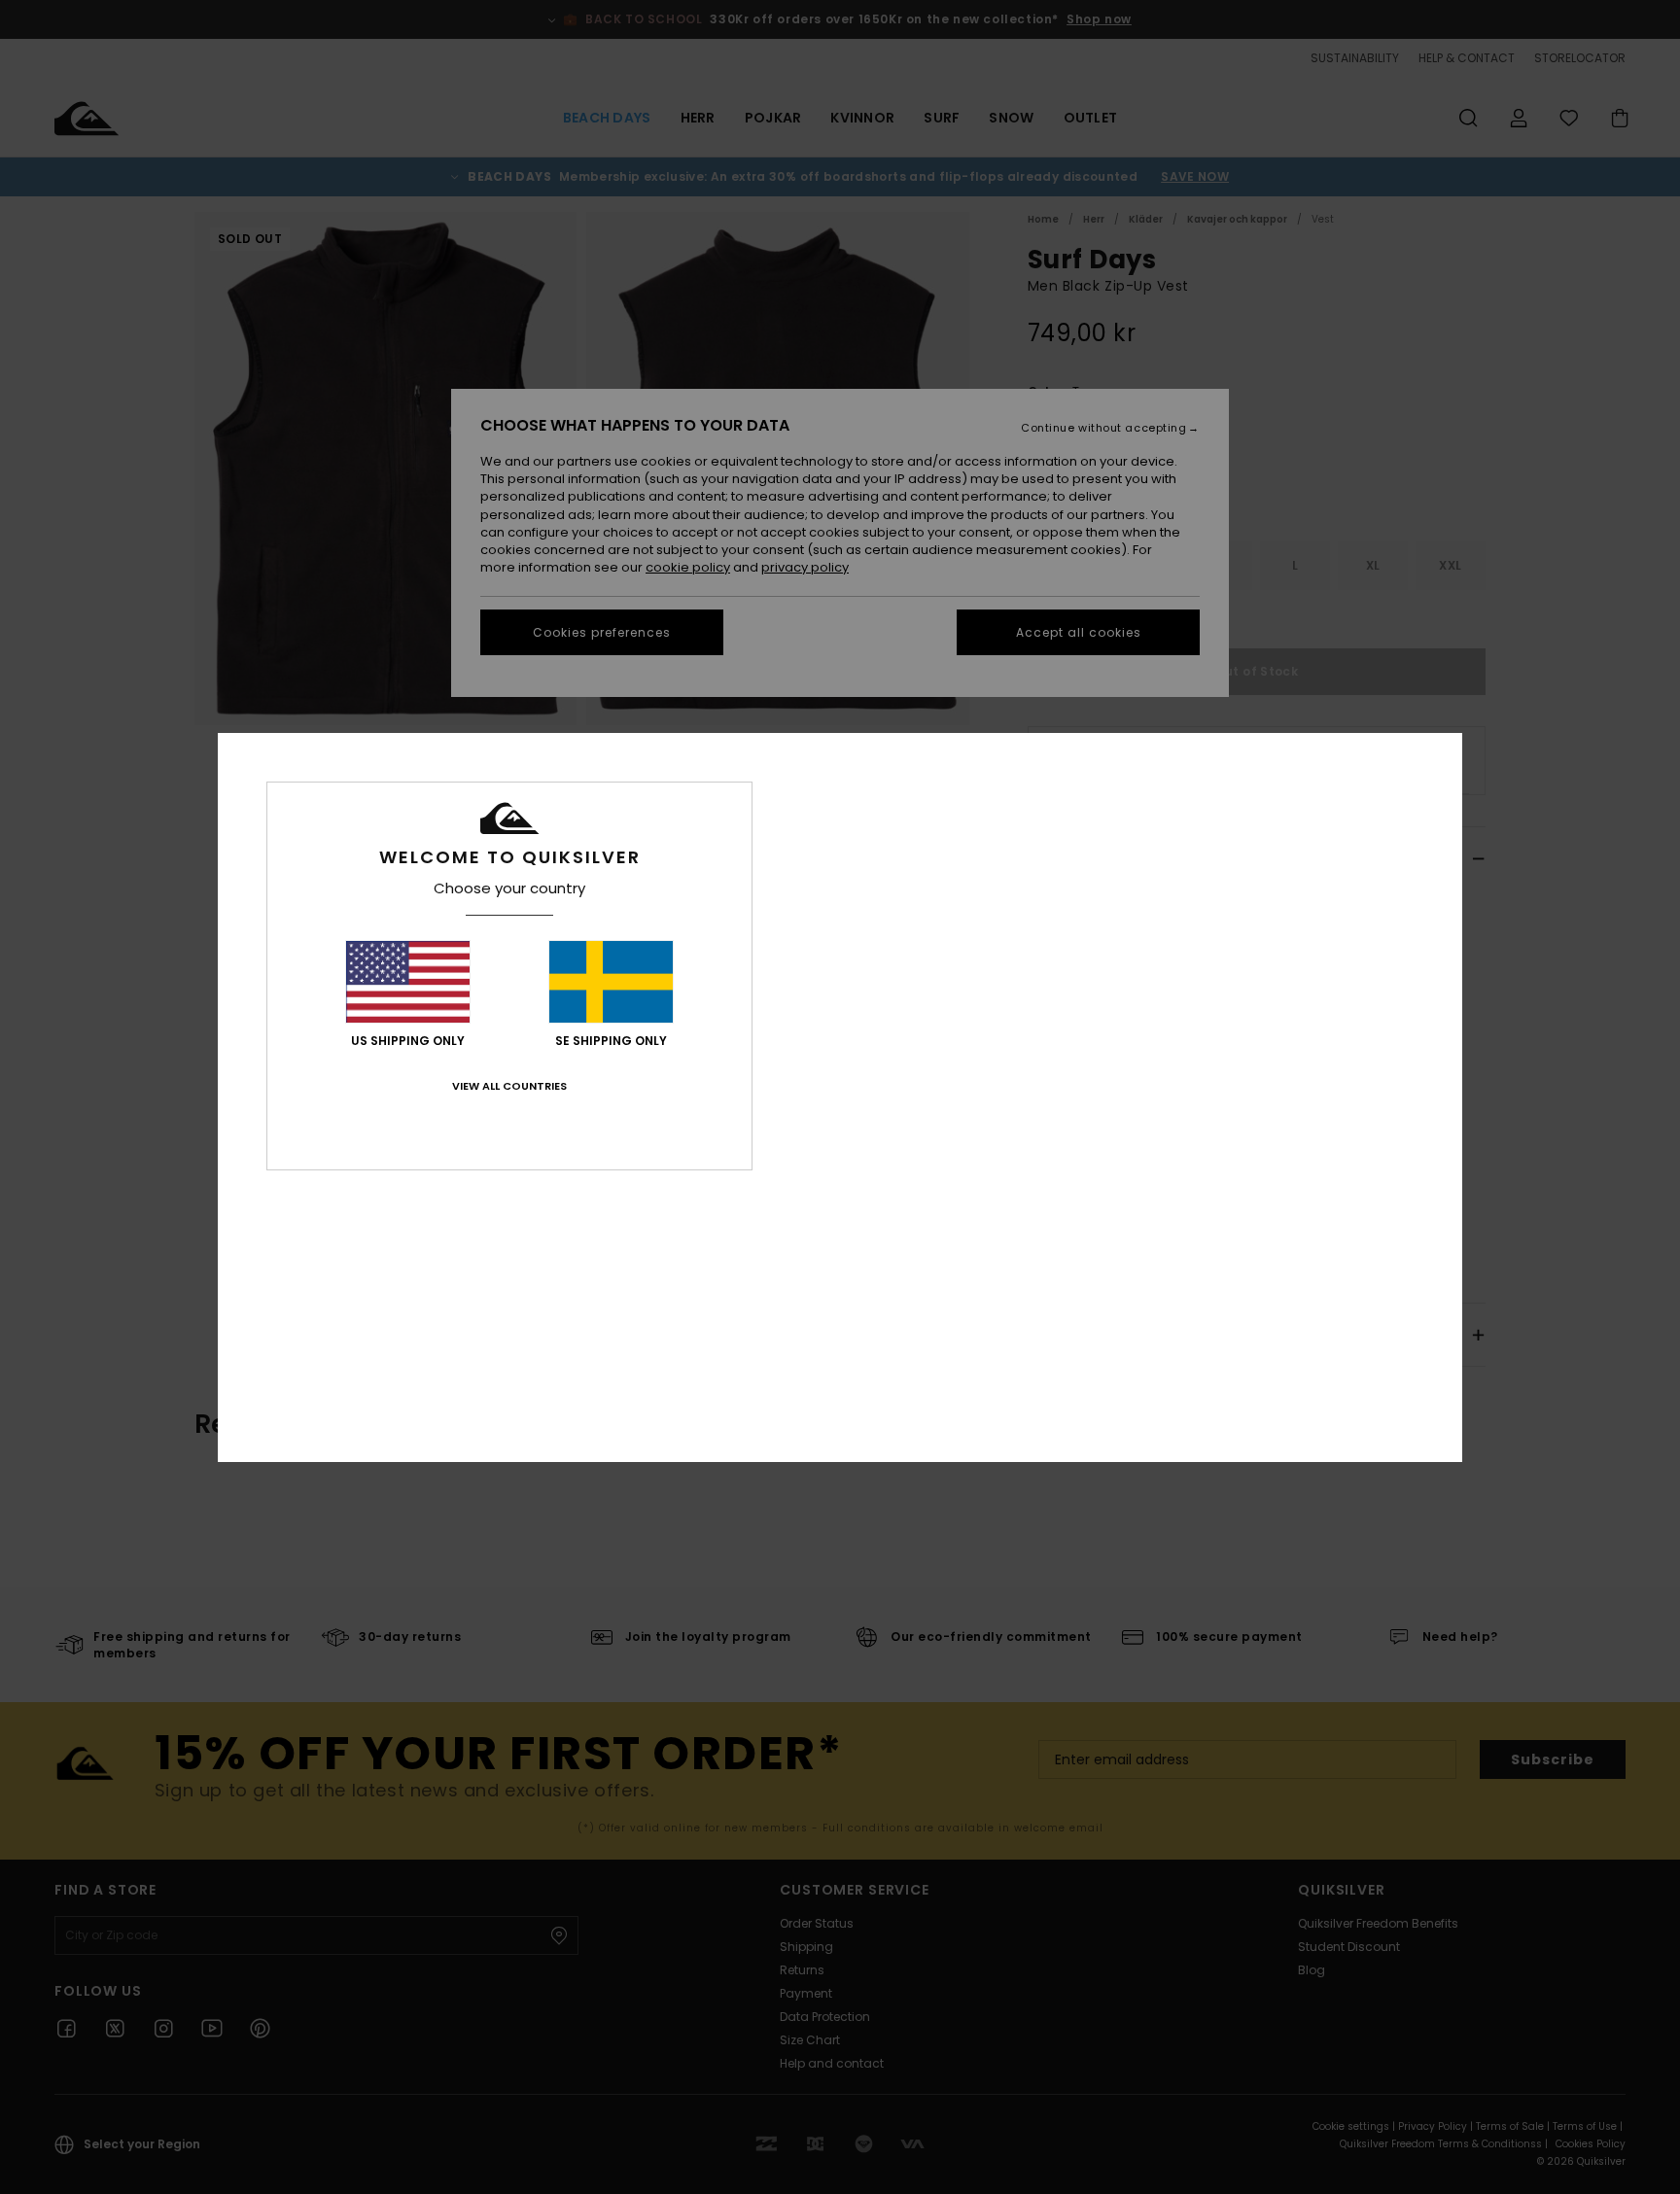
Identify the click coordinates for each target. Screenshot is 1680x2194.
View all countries (509, 1086)
